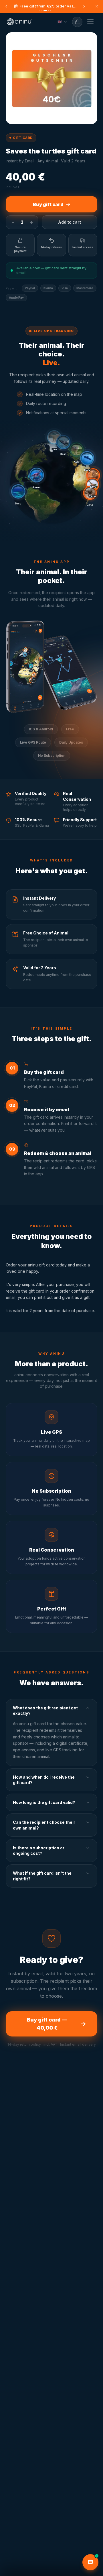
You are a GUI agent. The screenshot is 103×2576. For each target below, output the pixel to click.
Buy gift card (48, 204)
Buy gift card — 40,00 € (47, 2024)
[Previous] (6, 6)
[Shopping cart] (77, 22)
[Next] (84, 6)
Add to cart (70, 222)
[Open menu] (90, 22)
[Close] (97, 6)
